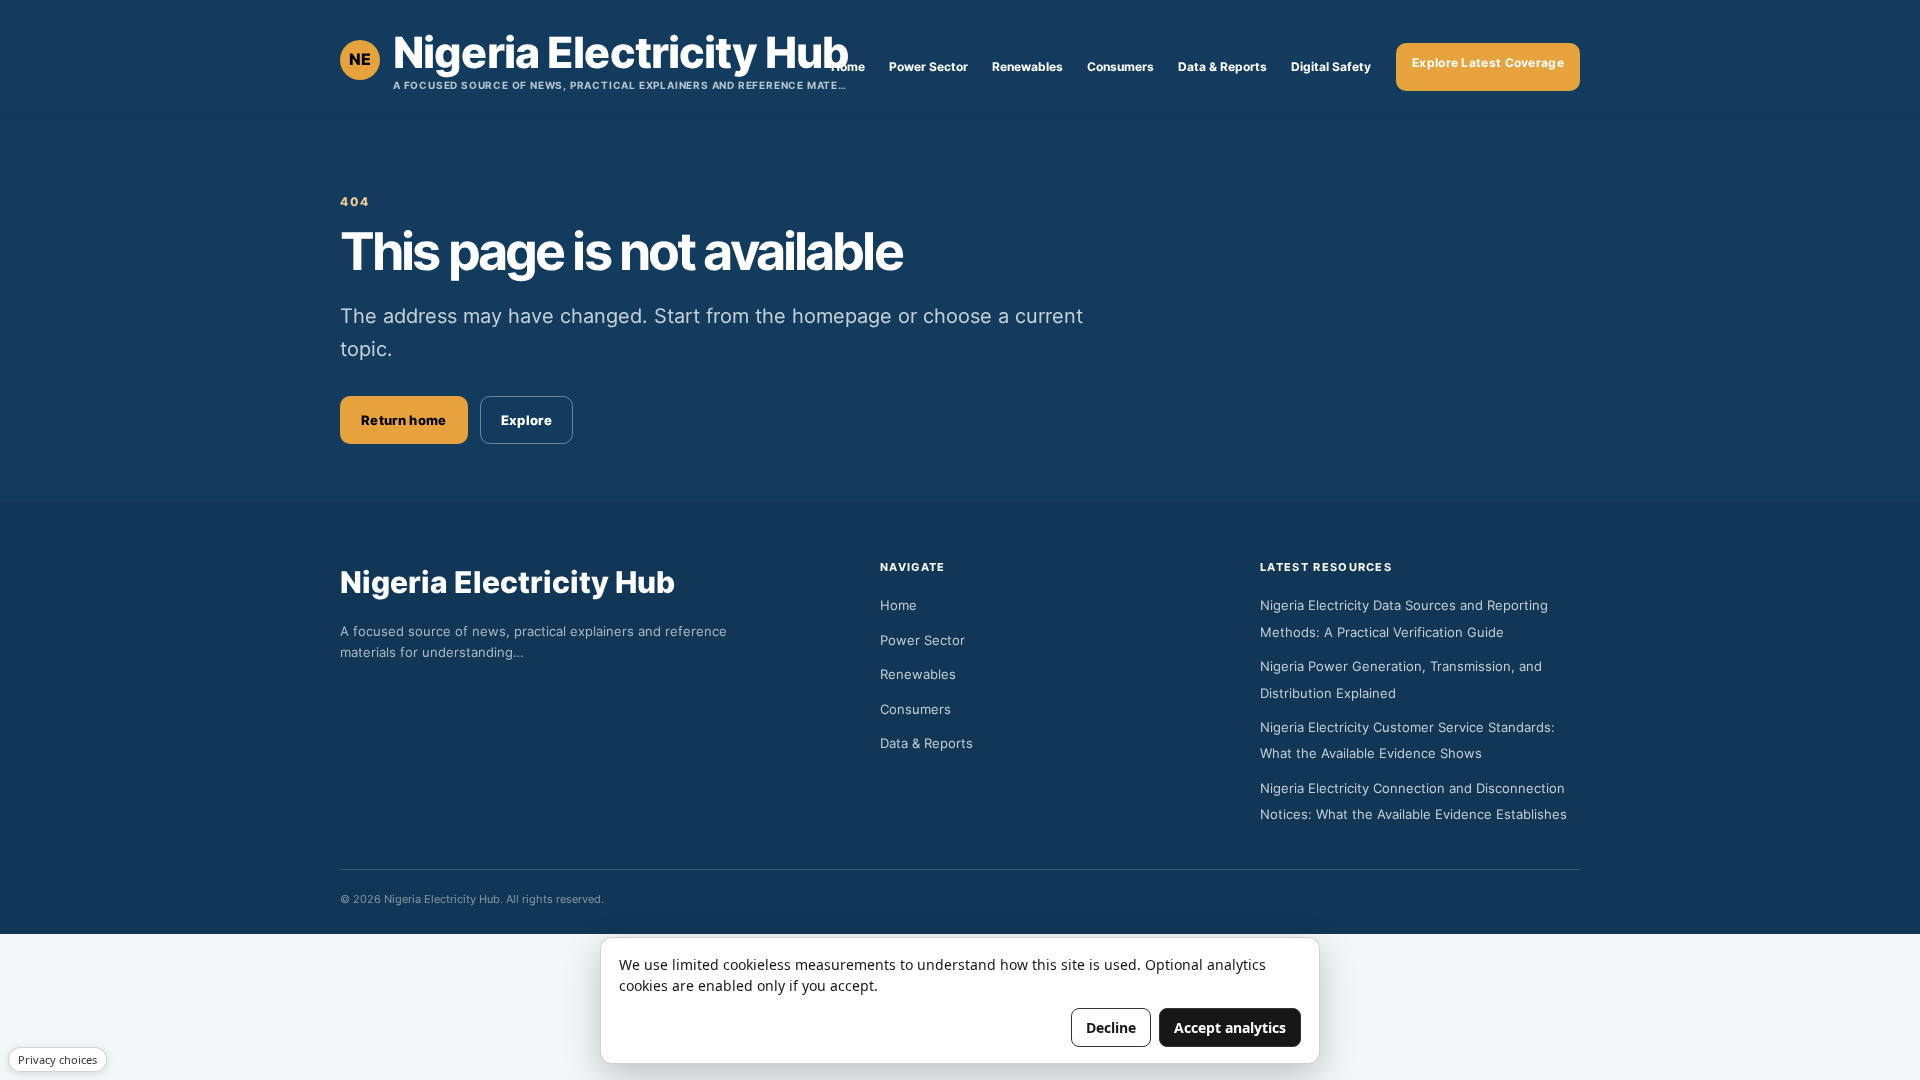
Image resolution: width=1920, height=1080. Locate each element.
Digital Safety (1331, 66)
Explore (526, 420)
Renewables (1027, 66)
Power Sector (928, 66)
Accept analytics (1230, 1027)
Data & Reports (1222, 66)
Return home (404, 420)
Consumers (1120, 66)
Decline (1111, 1027)
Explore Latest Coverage (1488, 62)
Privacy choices (57, 1059)
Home (848, 66)
